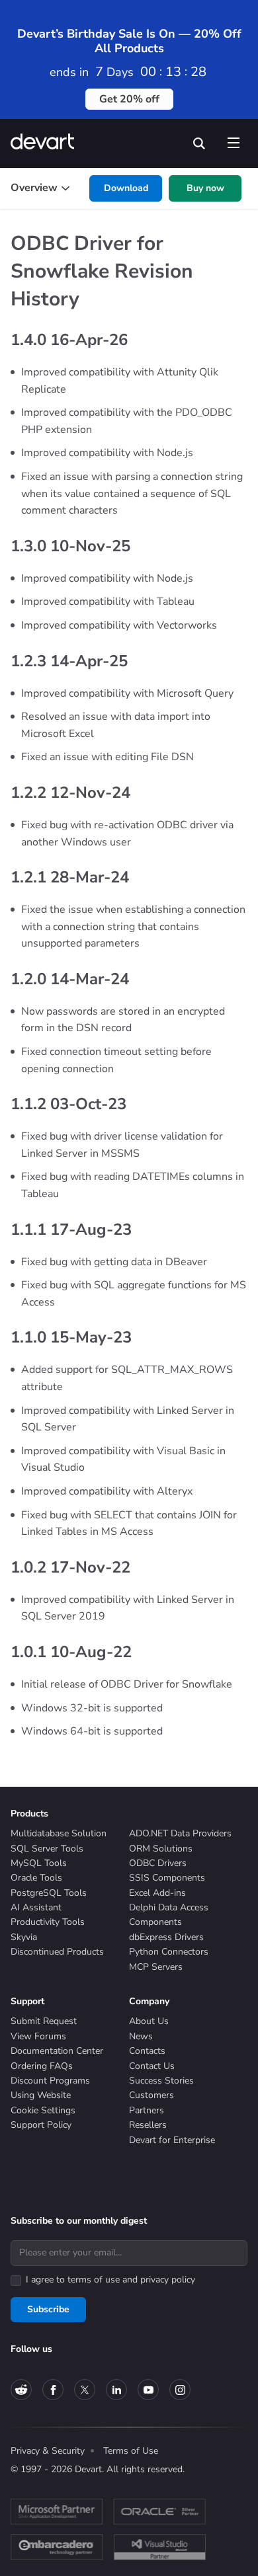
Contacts (147, 2051)
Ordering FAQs (42, 2066)
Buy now (205, 188)
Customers (151, 2095)
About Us (149, 2021)
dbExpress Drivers (166, 1937)
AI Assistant (36, 1907)
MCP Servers (156, 1967)
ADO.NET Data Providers (180, 1833)
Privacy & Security (48, 2451)
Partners (147, 2110)
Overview (34, 188)
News (141, 2036)
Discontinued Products (57, 1952)
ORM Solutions (161, 1849)
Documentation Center (57, 2051)
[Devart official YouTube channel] (148, 2390)
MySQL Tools (39, 1863)
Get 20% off (129, 99)
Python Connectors (169, 1952)
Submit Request (44, 2021)
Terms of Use (131, 2451)
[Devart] (47, 143)
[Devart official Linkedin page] (116, 2390)
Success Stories (161, 2081)
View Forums (38, 2036)
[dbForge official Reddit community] (21, 2390)
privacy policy (168, 2280)
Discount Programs (50, 2081)
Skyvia (24, 1937)
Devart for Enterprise (172, 2140)
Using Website (41, 2095)
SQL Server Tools (47, 1849)
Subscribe (48, 2309)
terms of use (94, 2280)
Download (126, 188)
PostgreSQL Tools (49, 1893)
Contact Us (152, 2066)
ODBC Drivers (158, 1863)
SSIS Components (167, 1878)
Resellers (148, 2125)
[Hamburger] (233, 140)
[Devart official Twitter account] (85, 2390)
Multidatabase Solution (59, 1833)
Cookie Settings (43, 2110)
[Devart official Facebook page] (53, 2390)
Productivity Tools (48, 1922)
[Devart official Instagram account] (180, 2390)
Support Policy (41, 2125)
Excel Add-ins (157, 1893)
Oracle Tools (36, 1878)
